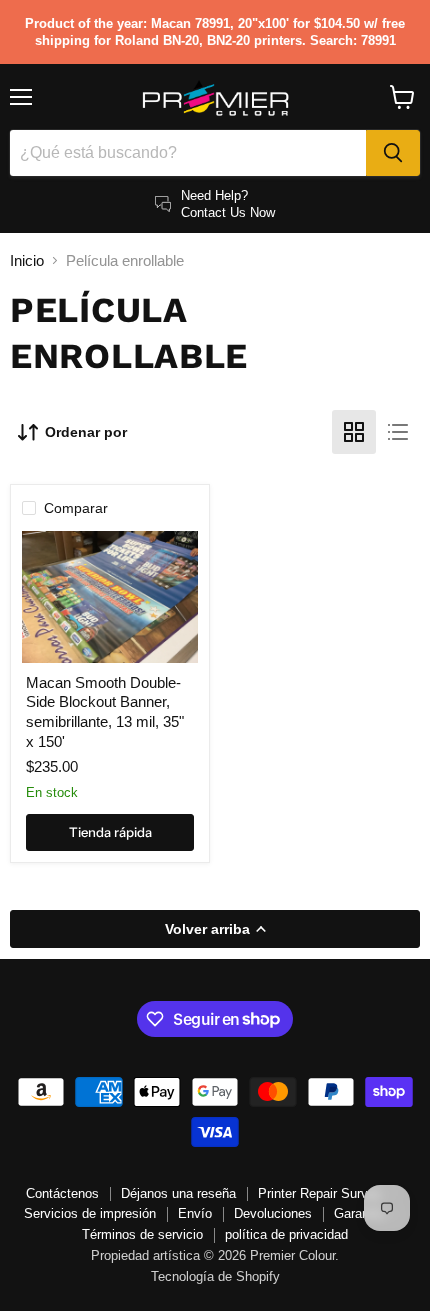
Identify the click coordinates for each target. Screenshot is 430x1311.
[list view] (398, 432)
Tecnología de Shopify (215, 1276)
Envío (195, 1213)
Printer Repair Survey (320, 1193)
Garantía (359, 1213)
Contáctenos (62, 1193)
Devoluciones (273, 1213)
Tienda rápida (110, 832)
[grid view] (354, 432)
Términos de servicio (142, 1234)
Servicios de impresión (90, 1213)
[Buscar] (393, 153)
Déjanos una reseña (178, 1193)
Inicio (27, 260)
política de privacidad (286, 1234)
